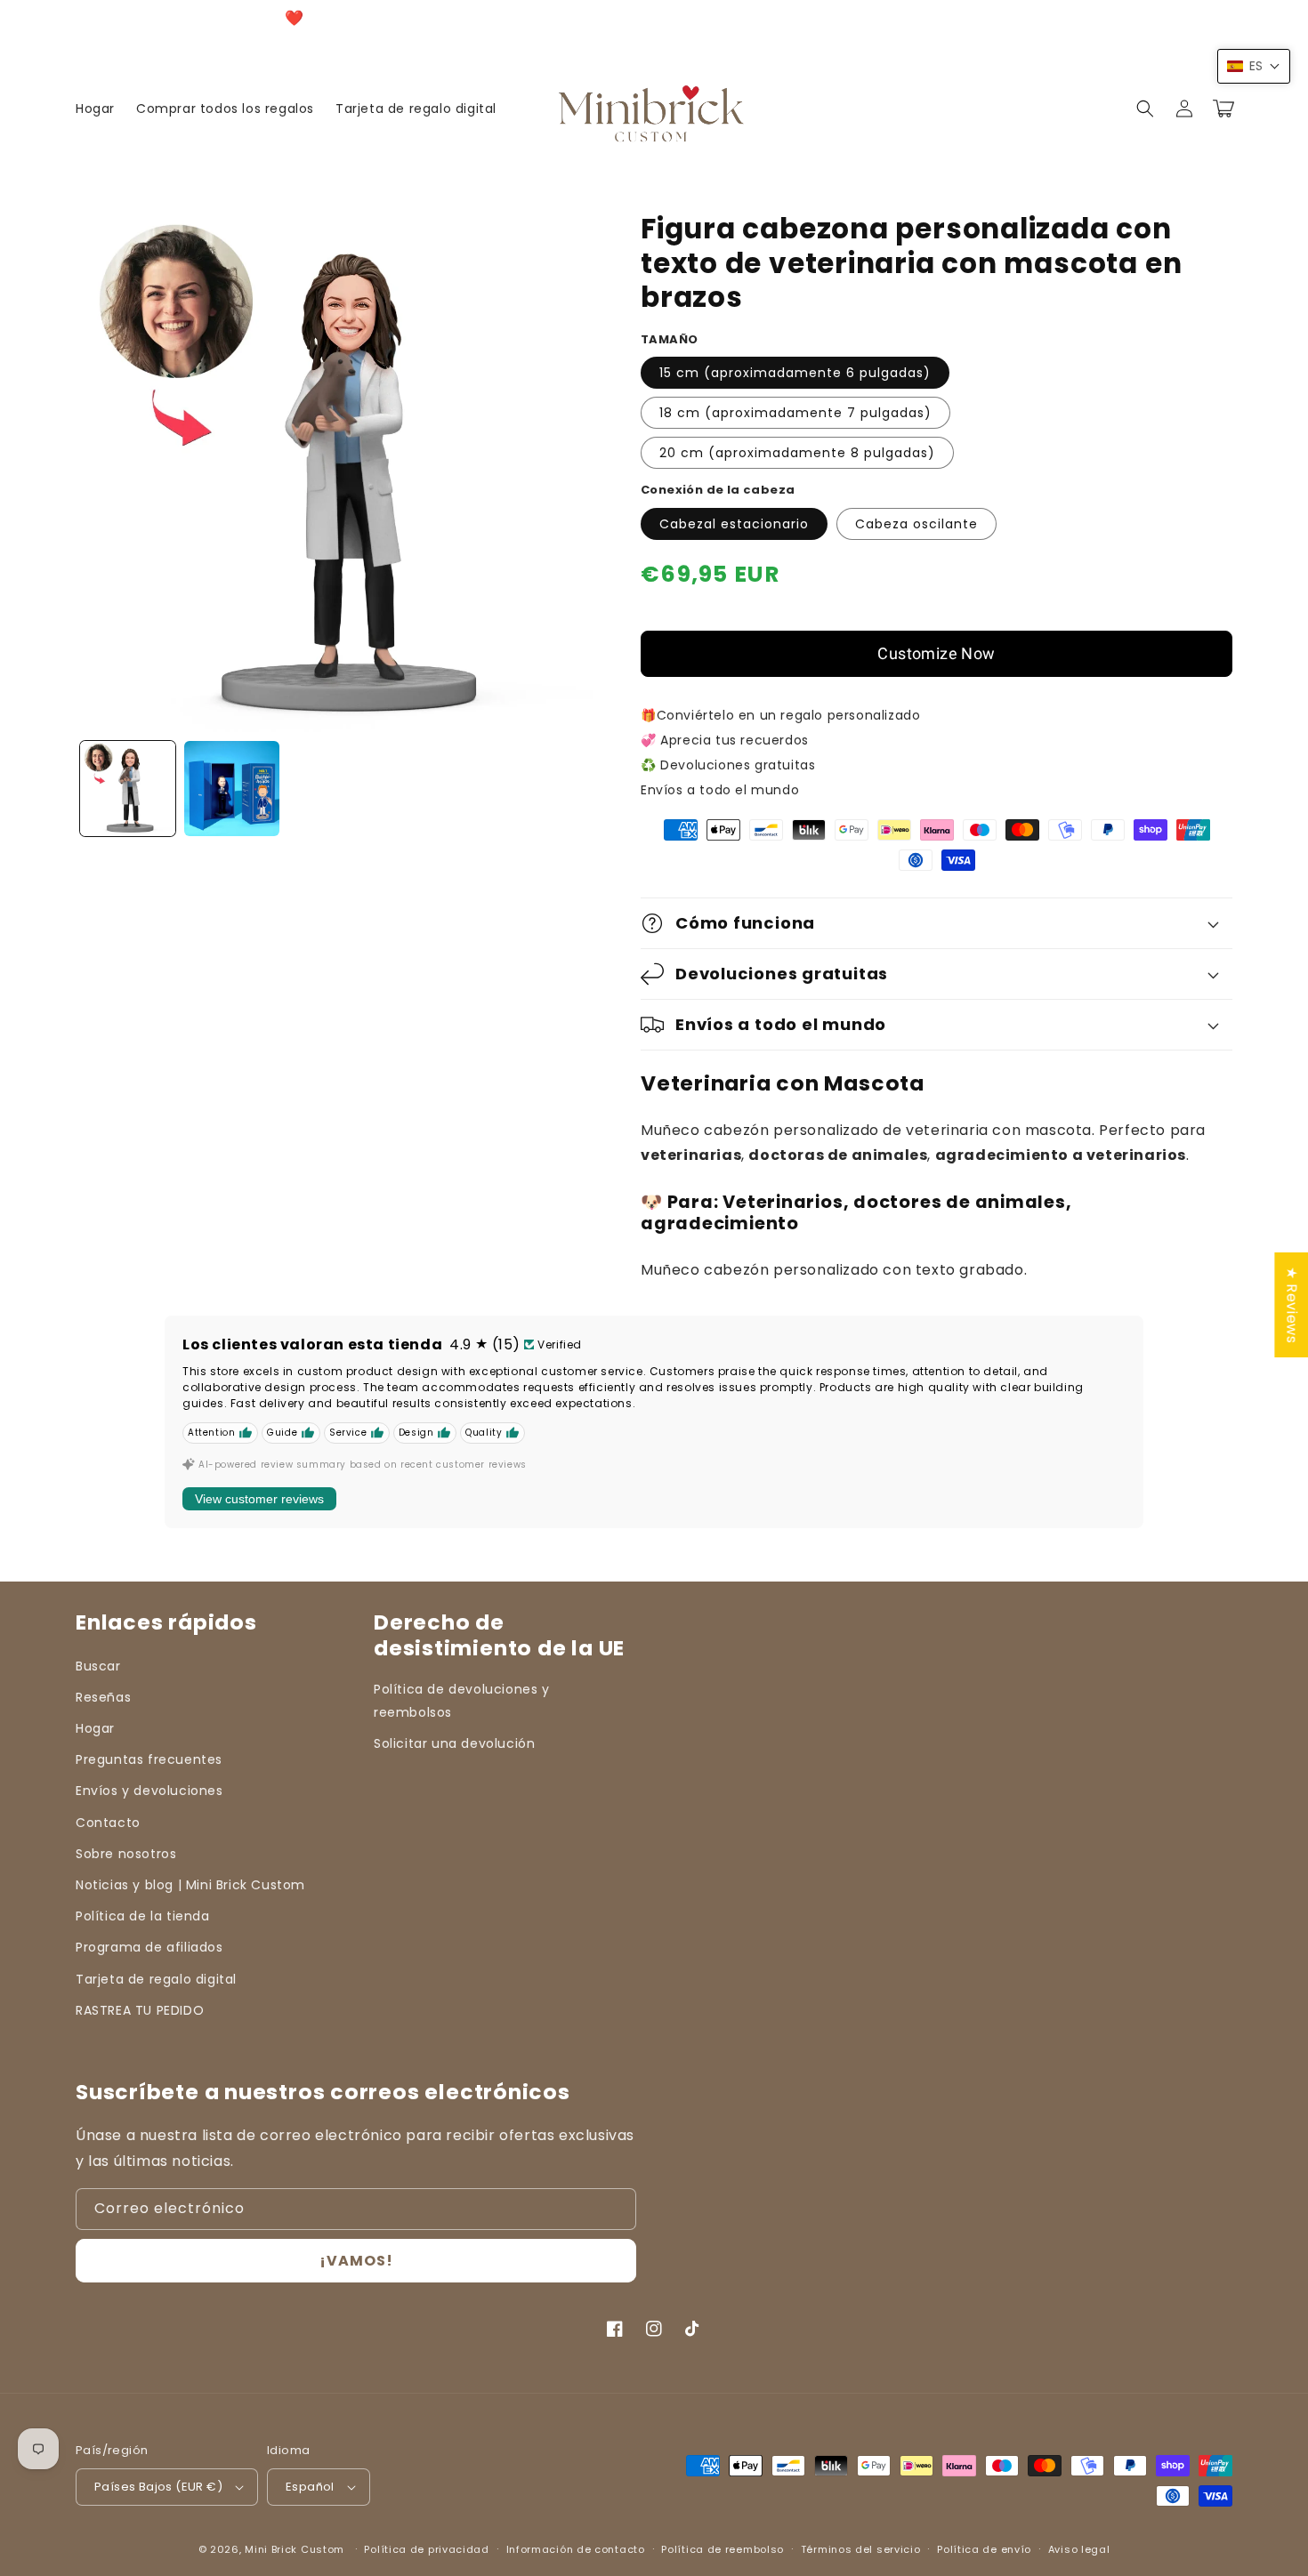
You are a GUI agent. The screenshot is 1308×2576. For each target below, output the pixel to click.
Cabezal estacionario (734, 524)
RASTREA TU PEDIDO (140, 2010)
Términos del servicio (861, 2549)
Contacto (108, 1823)
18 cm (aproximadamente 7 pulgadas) (795, 413)
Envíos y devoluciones (149, 1791)
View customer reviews (259, 1499)
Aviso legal (1079, 2549)
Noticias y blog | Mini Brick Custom (190, 1885)
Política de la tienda (143, 1916)
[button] (1145, 109)
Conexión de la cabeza (718, 490)
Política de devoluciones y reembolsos (462, 1700)
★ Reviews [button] (1292, 1305)
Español (310, 2487)
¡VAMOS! (356, 2261)
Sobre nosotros (126, 1854)
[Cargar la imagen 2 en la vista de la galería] (232, 789)
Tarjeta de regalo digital (156, 1979)
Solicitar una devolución (454, 1743)
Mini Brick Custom (295, 2549)
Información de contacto (576, 2549)
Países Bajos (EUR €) (158, 2487)
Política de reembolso (723, 2549)
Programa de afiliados (149, 1947)
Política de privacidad (426, 2549)
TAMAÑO (669, 339)
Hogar (95, 1728)
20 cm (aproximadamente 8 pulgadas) (797, 453)
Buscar (98, 1666)
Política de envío (984, 2549)
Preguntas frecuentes (149, 1759)
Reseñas (103, 1697)
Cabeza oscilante (916, 524)
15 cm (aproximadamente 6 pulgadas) (795, 373)
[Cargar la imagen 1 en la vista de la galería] (128, 789)
